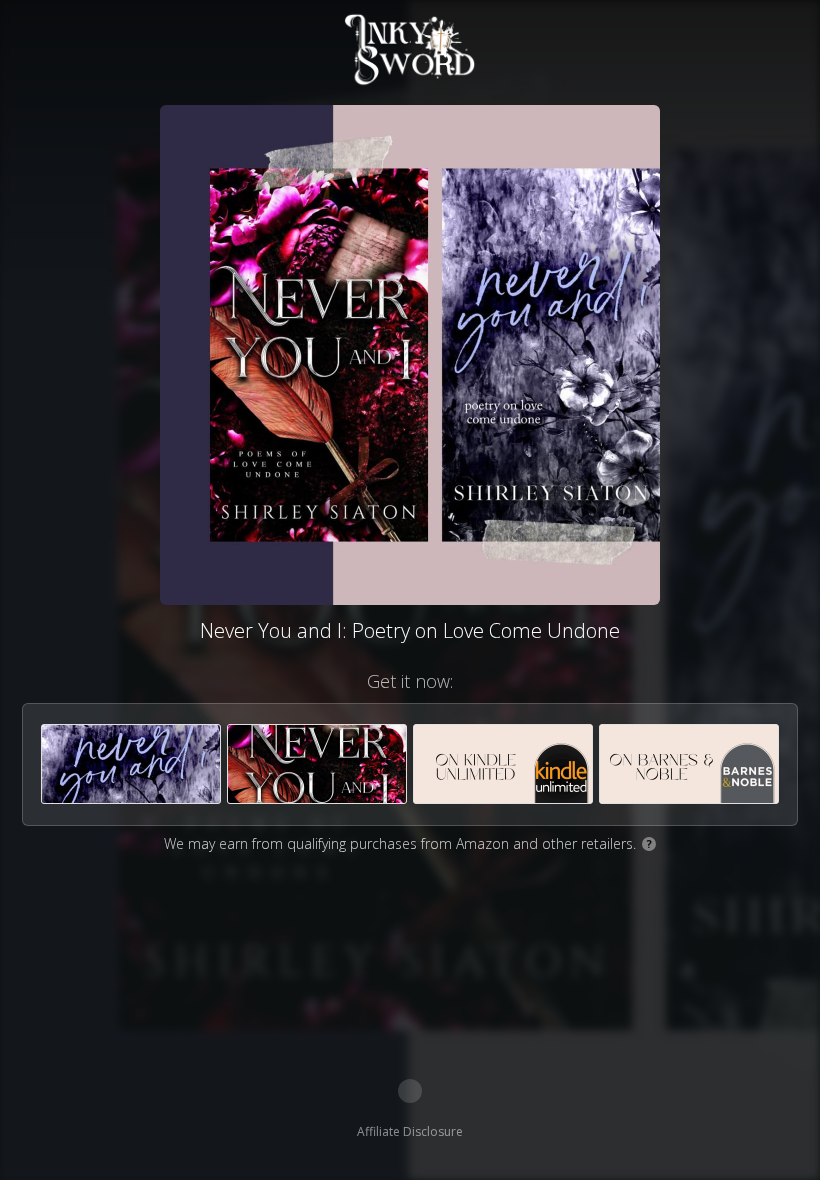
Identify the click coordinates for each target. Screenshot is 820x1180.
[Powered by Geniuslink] (410, 1091)
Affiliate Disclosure (410, 1131)
